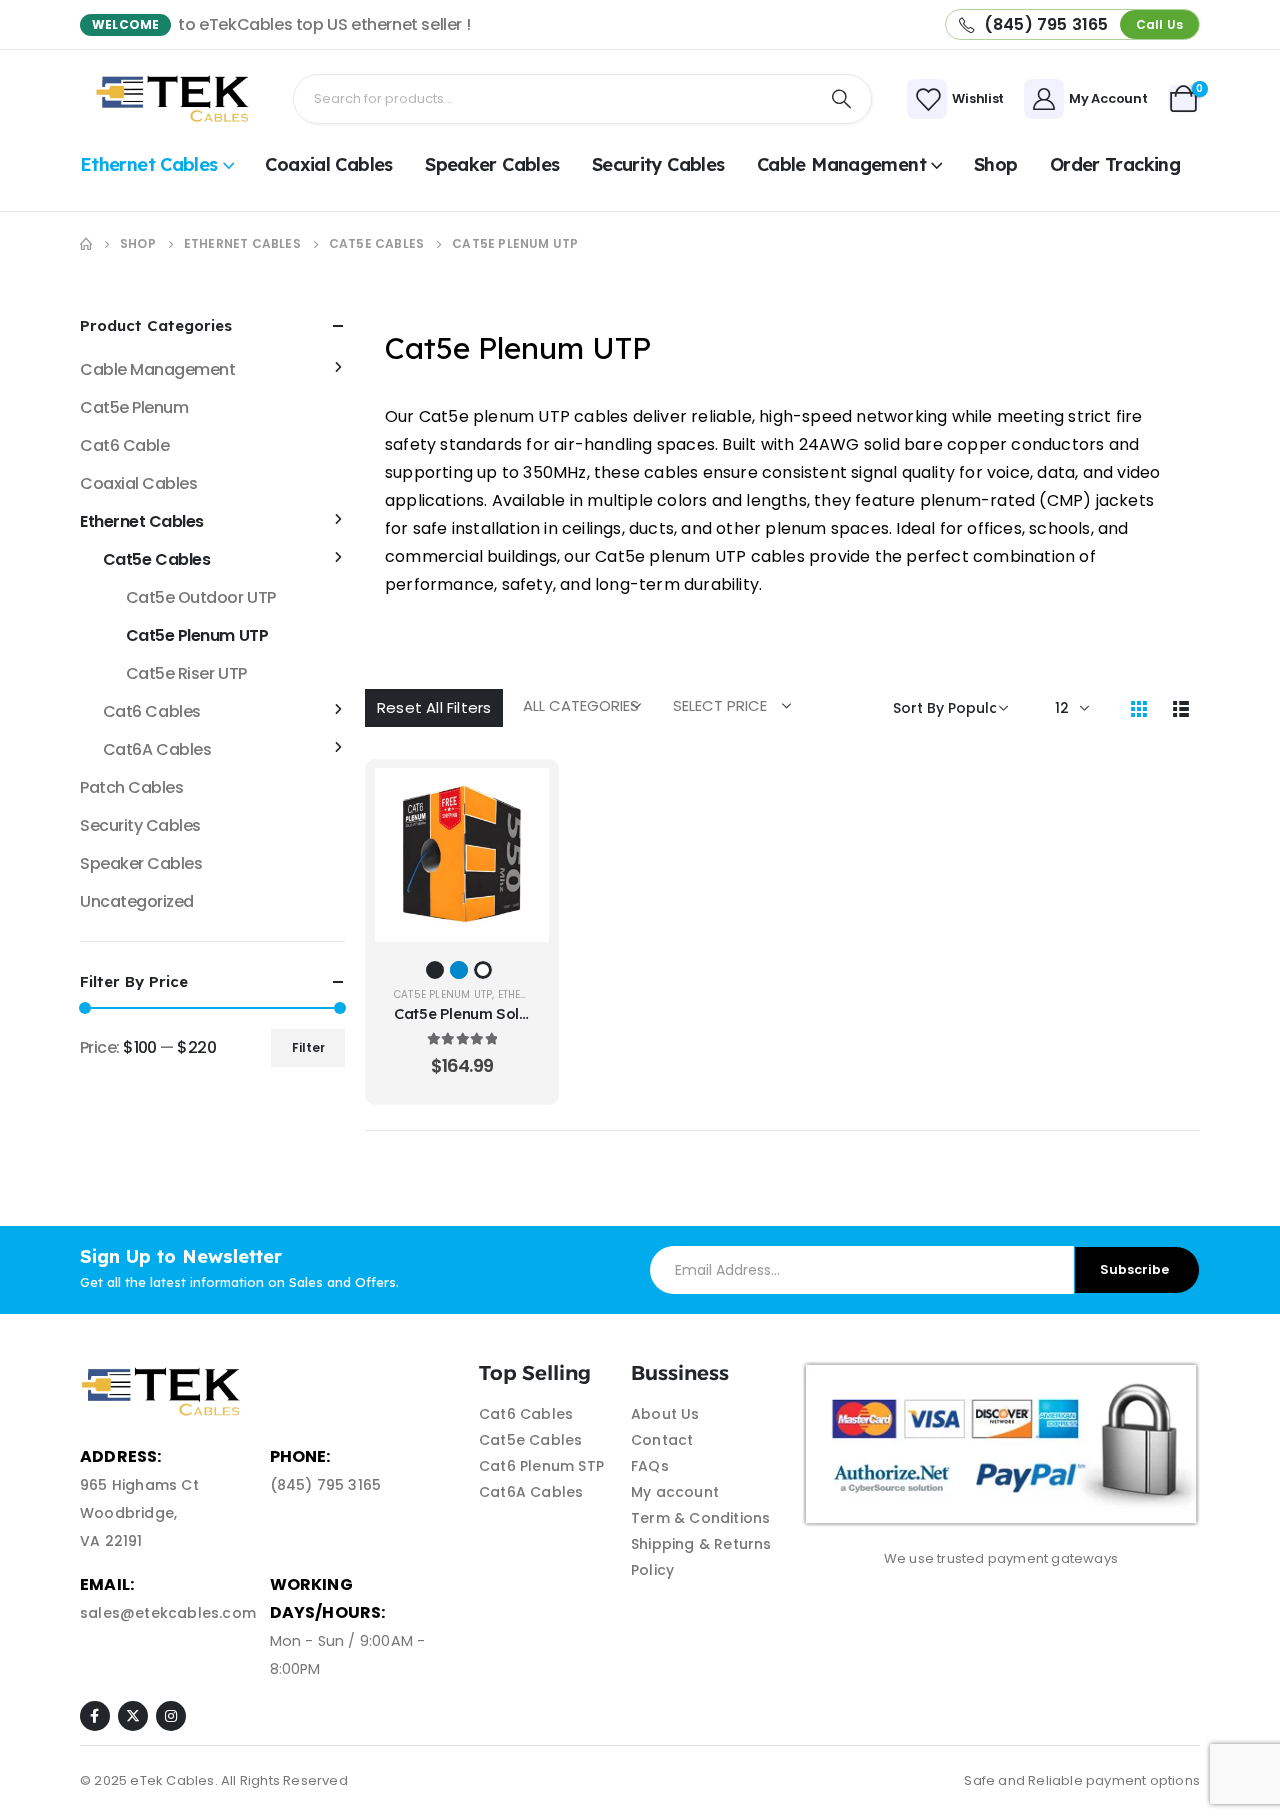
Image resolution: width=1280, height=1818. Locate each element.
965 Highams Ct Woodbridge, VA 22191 (139, 1513)
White (483, 970)
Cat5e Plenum (134, 407)
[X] (133, 1716)
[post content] (462, 855)
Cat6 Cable (124, 445)
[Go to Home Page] (86, 244)
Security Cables (658, 164)
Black (435, 970)
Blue (459, 970)
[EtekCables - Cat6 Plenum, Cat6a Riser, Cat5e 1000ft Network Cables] (176, 99)
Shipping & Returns (701, 1544)
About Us (665, 1414)
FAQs (650, 1466)
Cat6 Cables (152, 711)
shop (995, 164)
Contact (662, 1440)
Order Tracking (1115, 164)
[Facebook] (95, 1716)
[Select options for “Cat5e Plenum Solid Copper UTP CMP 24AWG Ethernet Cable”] (519, 798)
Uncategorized (137, 901)
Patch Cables (131, 787)
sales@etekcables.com (168, 1613)
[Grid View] (1139, 708)
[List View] (1181, 708)
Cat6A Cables (157, 749)
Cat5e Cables (156, 559)
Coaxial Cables (328, 164)
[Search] (842, 99)
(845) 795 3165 (326, 1485)
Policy (652, 1570)
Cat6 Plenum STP (541, 1466)
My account (675, 1492)
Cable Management (841, 164)
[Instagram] (171, 1716)
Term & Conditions (700, 1518)
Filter (308, 1047)
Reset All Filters (434, 707)
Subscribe (1134, 1269)
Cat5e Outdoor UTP (201, 597)
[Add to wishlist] (519, 848)
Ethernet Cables (149, 164)
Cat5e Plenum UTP (443, 994)
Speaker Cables (492, 164)
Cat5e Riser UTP (186, 673)
